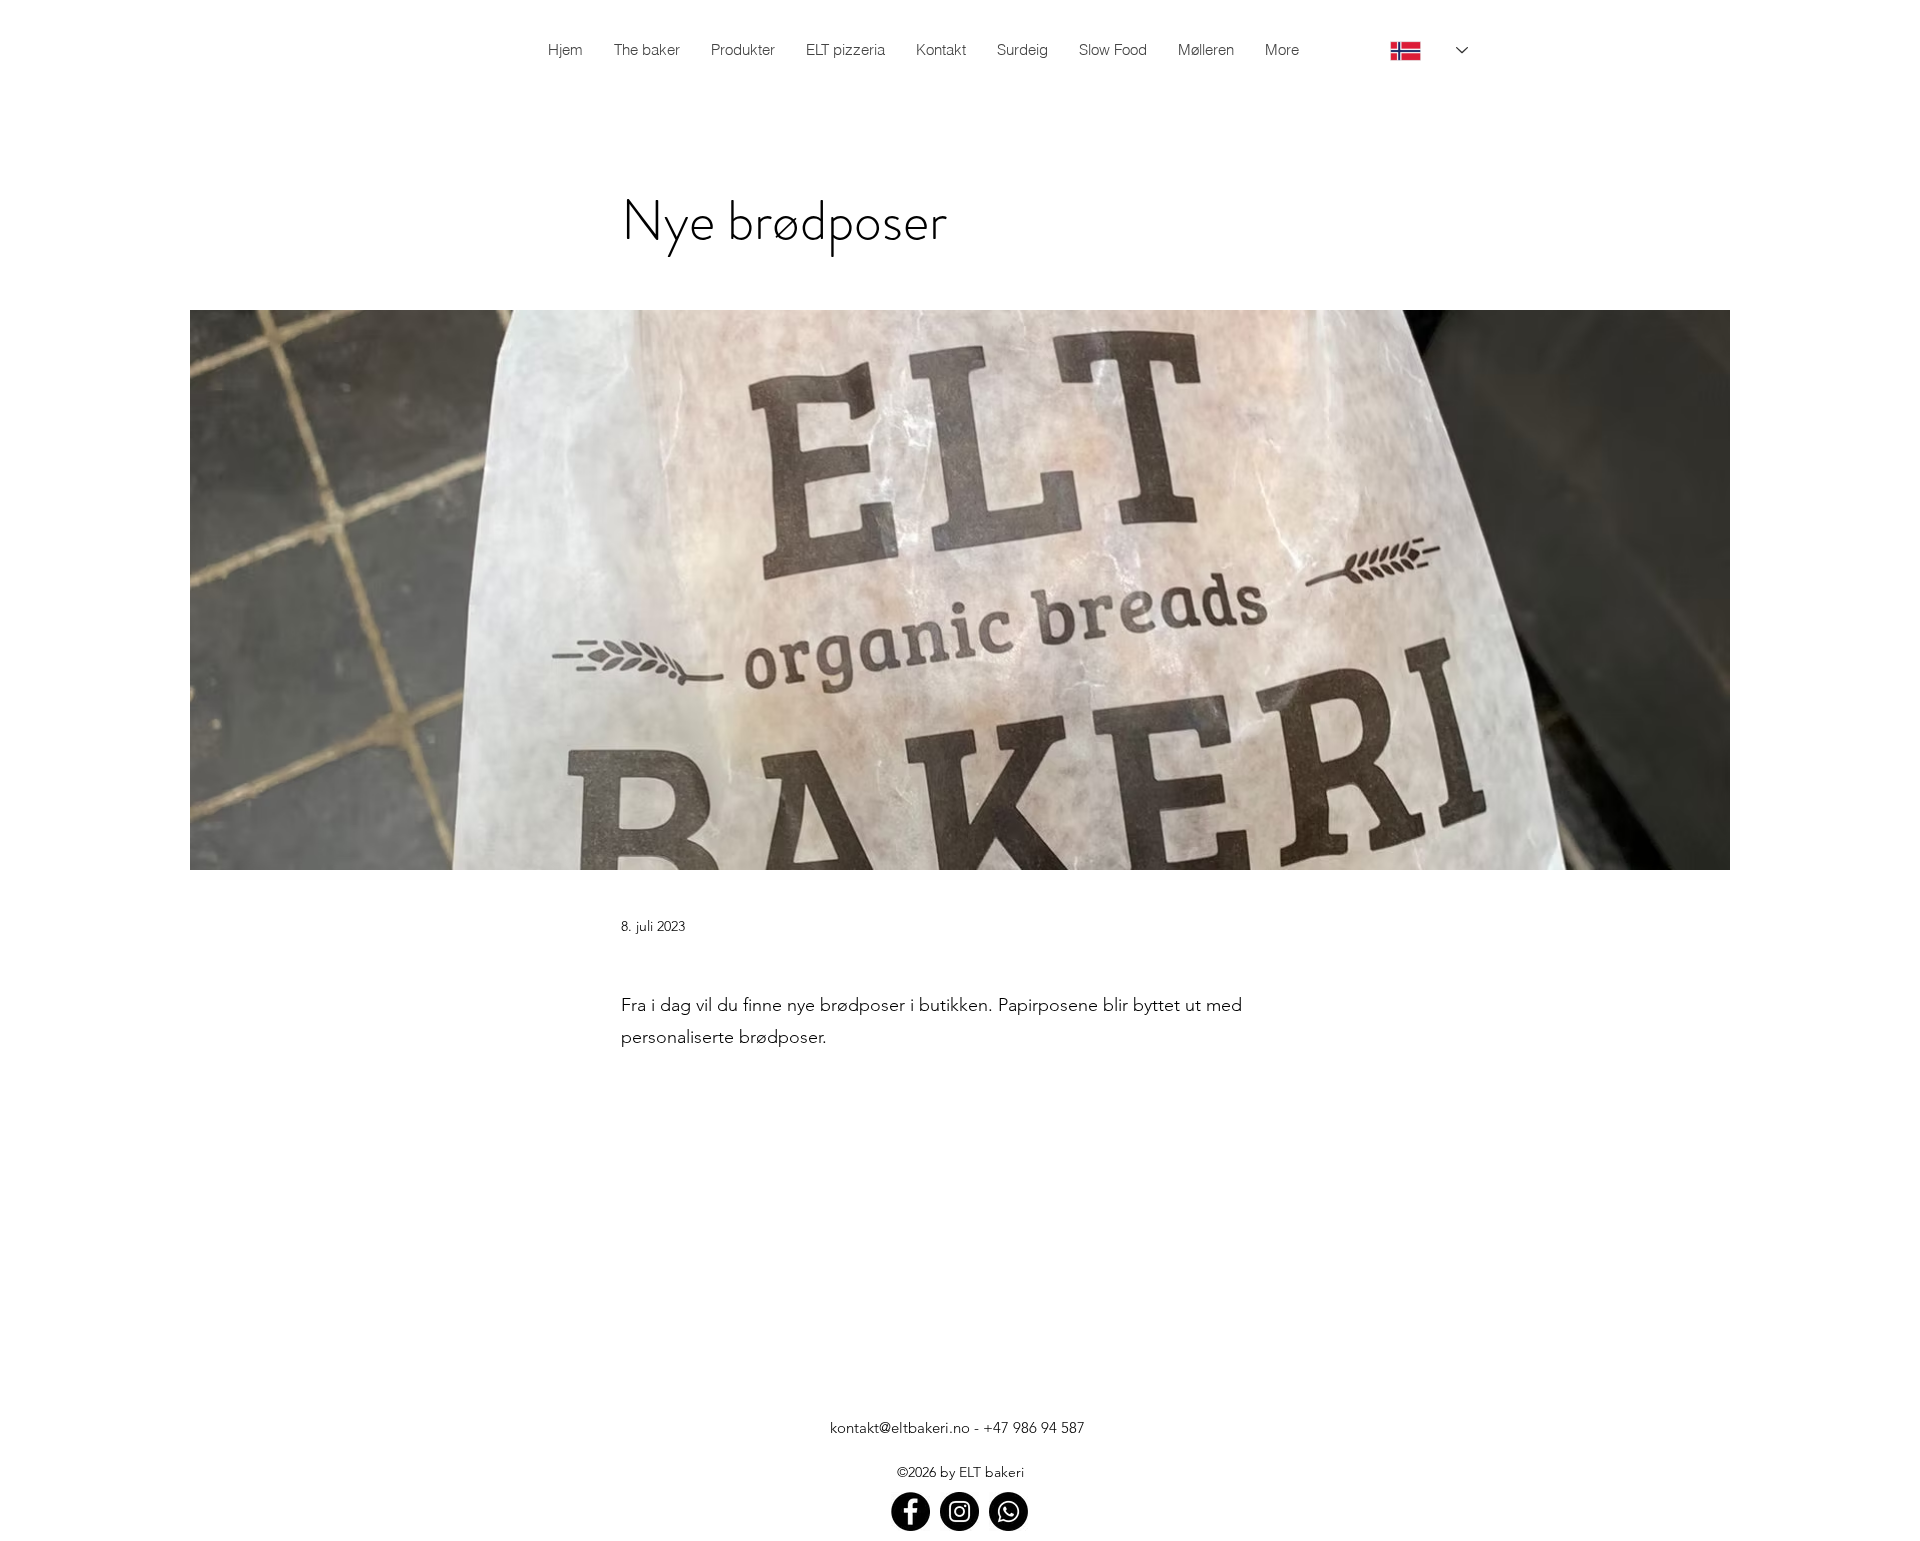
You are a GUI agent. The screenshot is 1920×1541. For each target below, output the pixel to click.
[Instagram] (959, 1511)
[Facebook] (910, 1511)
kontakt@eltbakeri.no (900, 1427)
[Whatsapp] (1008, 1511)
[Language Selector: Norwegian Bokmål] (1415, 50)
